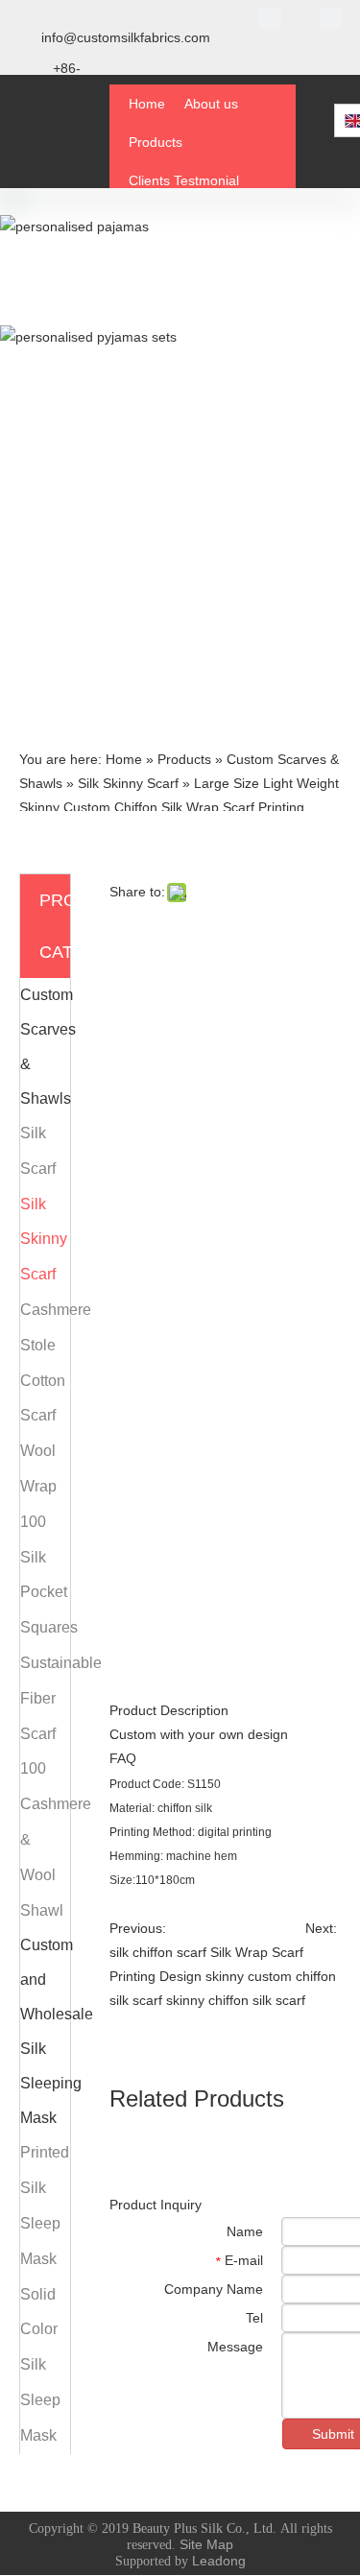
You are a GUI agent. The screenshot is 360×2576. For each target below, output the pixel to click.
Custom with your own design (199, 1734)
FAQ (123, 1758)
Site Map (206, 2544)
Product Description (169, 1710)
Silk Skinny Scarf (44, 1240)
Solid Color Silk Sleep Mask (40, 2365)
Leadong (219, 2561)
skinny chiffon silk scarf (236, 2000)
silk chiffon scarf (158, 1952)
